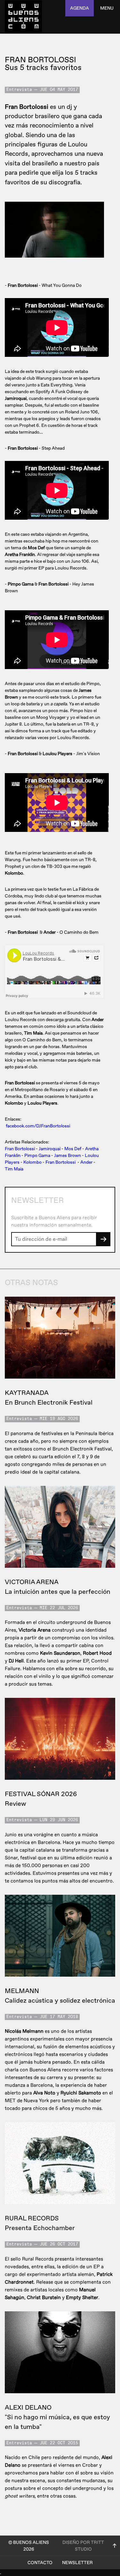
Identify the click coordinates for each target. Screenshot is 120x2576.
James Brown (68, 1156)
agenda (80, 8)
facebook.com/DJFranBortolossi (38, 1126)
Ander (86, 1162)
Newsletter (77, 2563)
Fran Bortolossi (20, 1149)
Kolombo (32, 1162)
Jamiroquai (50, 1149)
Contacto (40, 2563)
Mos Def (73, 1149)
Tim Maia (14, 1169)
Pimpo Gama (37, 1156)
